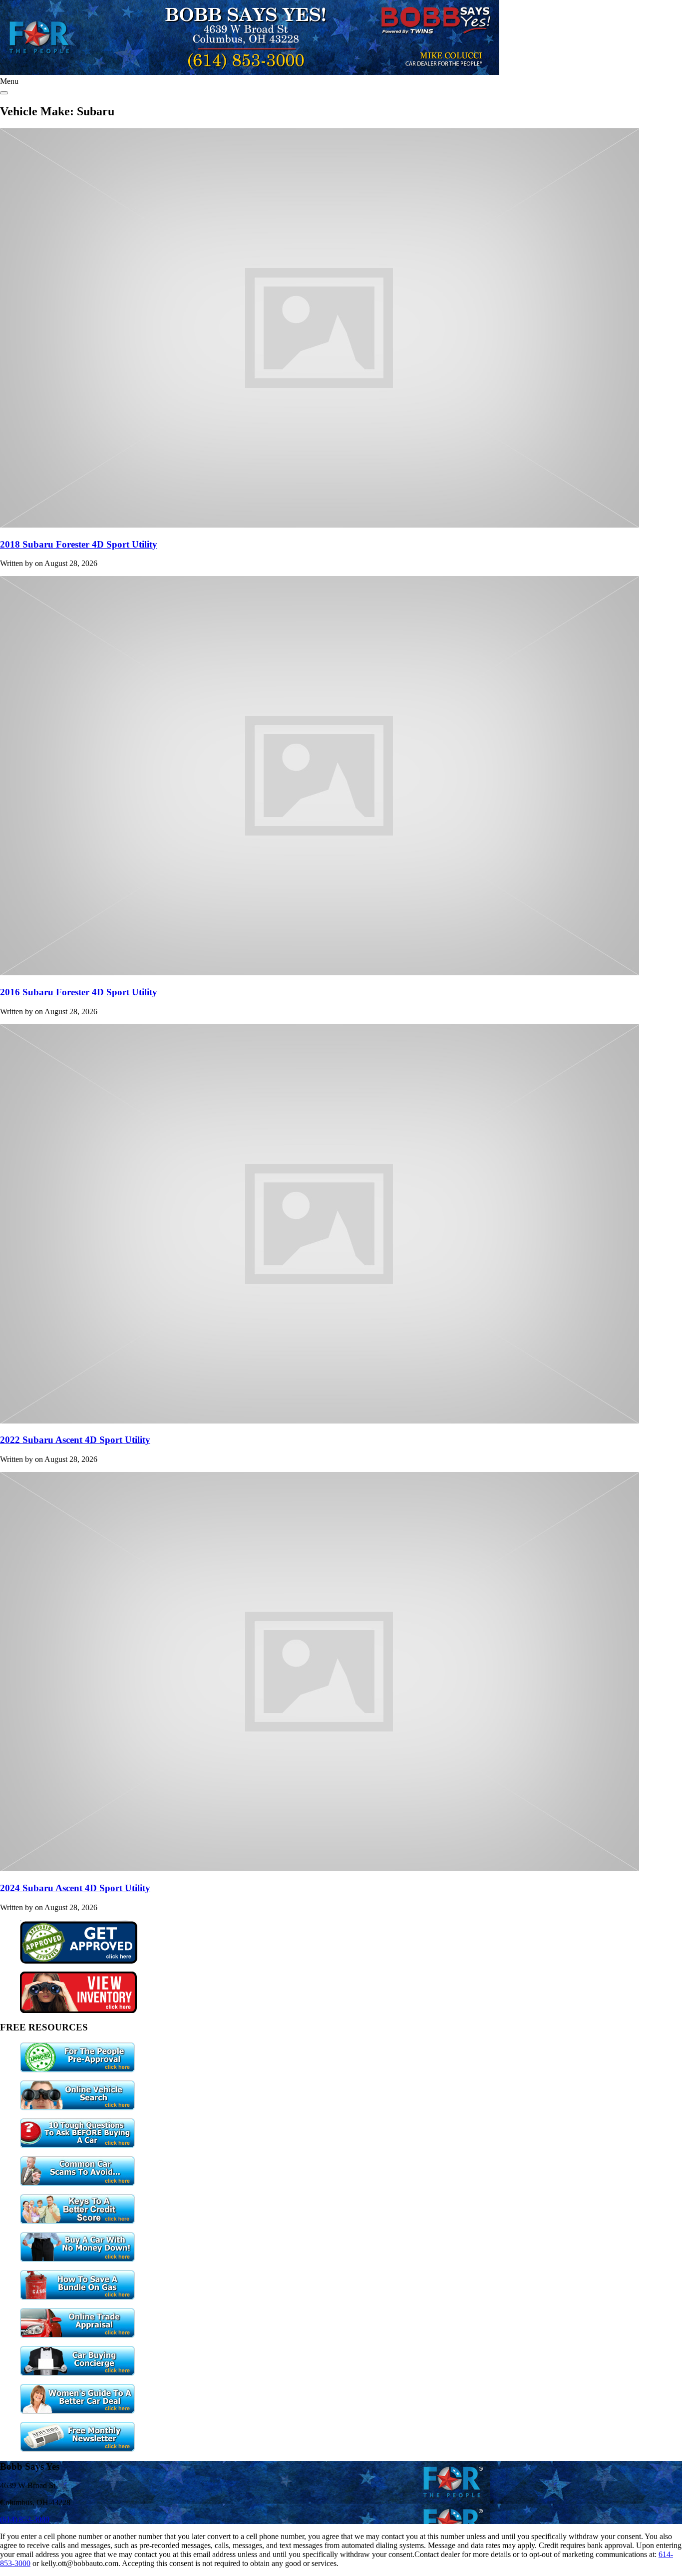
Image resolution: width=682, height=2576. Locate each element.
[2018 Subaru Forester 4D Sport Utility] (320, 525)
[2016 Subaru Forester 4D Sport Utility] (320, 973)
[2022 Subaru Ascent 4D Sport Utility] (320, 1421)
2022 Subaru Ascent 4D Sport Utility (75, 1440)
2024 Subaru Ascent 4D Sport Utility (75, 1888)
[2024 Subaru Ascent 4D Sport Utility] (320, 1868)
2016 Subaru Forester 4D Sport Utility (79, 992)
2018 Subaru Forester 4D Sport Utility (79, 544)
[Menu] (4, 93)
